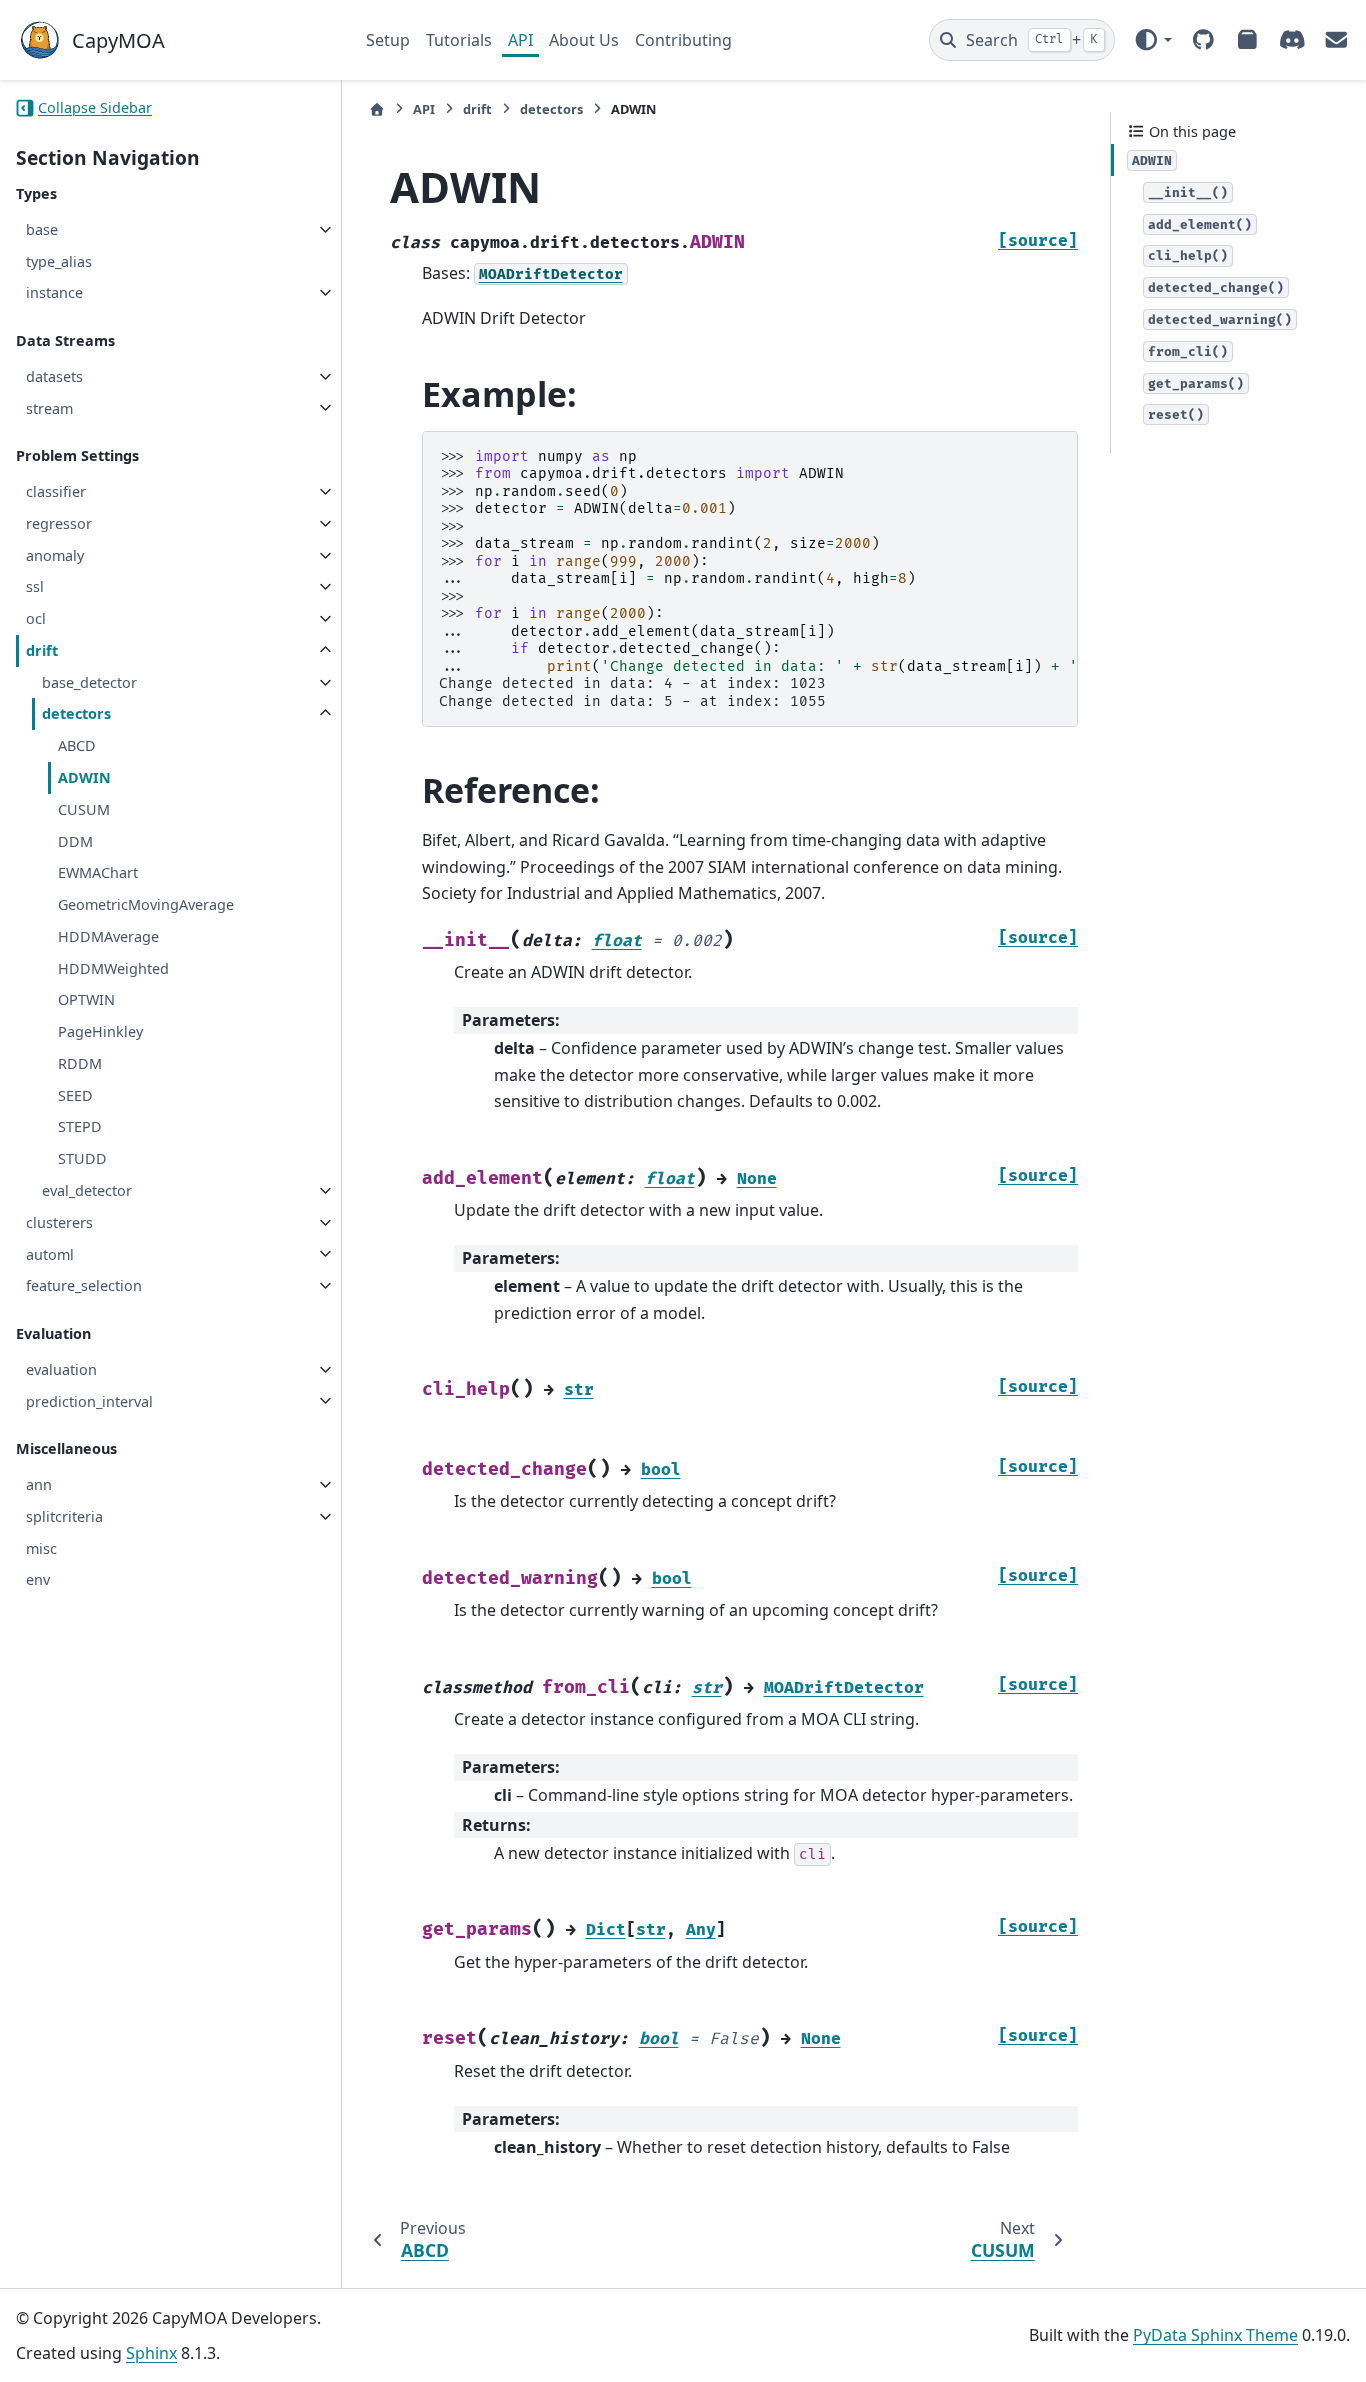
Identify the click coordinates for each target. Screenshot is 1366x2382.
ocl (36, 618)
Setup (388, 40)
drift (42, 650)
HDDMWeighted (113, 968)
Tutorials (459, 40)
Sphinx (151, 2353)
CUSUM (84, 809)
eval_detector (87, 1190)
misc (41, 1548)
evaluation (61, 1369)
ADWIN (84, 777)
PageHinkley (100, 1031)
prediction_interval (89, 1400)
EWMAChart (98, 872)
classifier (56, 491)
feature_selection (84, 1285)
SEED (75, 1095)
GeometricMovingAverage (146, 904)
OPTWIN (86, 999)
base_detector (89, 682)
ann (39, 1484)
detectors (76, 713)
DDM (75, 840)
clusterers (59, 1222)
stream (49, 407)
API (520, 40)
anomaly (55, 555)
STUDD (82, 1158)
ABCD (77, 745)
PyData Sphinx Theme (1215, 2335)
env (38, 1579)
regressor (59, 523)
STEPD (80, 1126)
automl (50, 1253)
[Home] (377, 109)
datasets (54, 376)
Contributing (683, 40)
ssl (35, 586)
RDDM (80, 1063)
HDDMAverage (108, 936)
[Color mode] (1152, 40)
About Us (584, 40)
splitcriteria (64, 1516)
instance (54, 292)
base (42, 229)
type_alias (59, 260)
